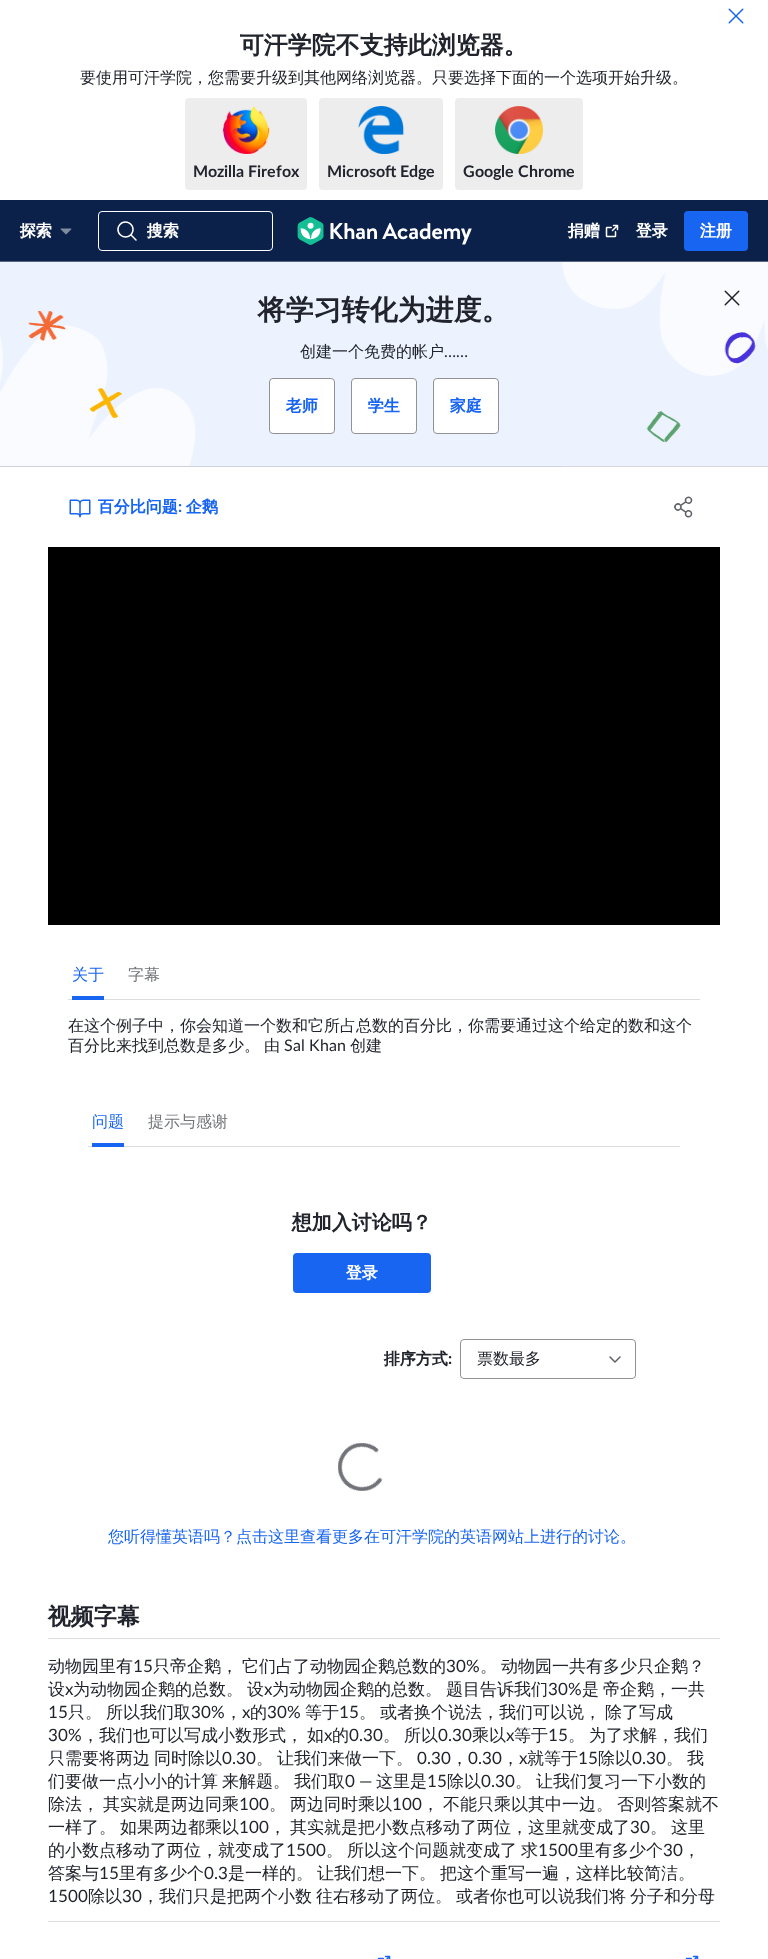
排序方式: (418, 1359)
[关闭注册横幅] (732, 298)
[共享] (684, 507)
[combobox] (548, 1359)
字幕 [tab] (144, 975)
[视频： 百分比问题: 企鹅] (384, 736)
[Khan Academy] (384, 231)
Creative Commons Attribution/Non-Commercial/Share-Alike (220, 1937)
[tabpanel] (384, 1028)
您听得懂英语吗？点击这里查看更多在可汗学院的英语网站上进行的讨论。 (372, 1509)
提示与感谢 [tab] (188, 1122)
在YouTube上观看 (635, 1937)
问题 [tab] (108, 1122)
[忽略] (736, 16)
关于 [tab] (88, 975)
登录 (652, 231)
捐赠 (584, 231)
